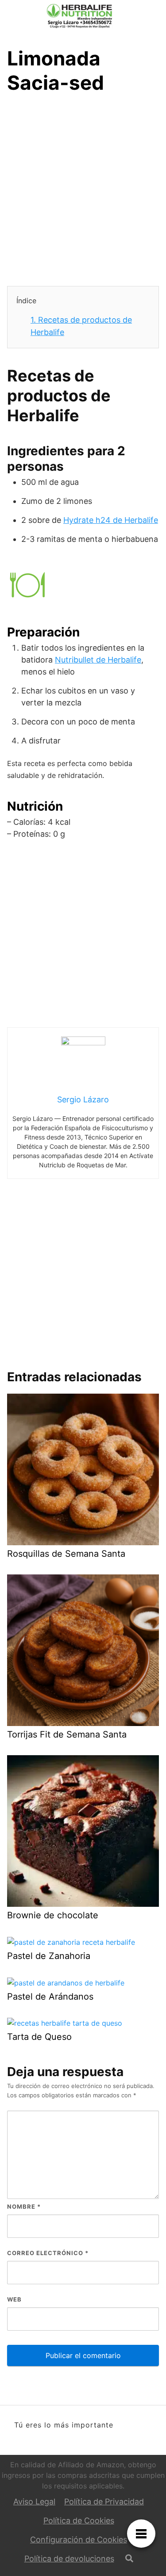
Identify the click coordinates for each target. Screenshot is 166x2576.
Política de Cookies (79, 2521)
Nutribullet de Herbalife (98, 660)
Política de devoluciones (69, 2559)
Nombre (24, 2206)
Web (14, 2299)
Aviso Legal (34, 2502)
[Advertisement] (83, 192)
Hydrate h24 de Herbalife (111, 520)
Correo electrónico (48, 2253)
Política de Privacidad (104, 2502)
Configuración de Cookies (79, 2540)
